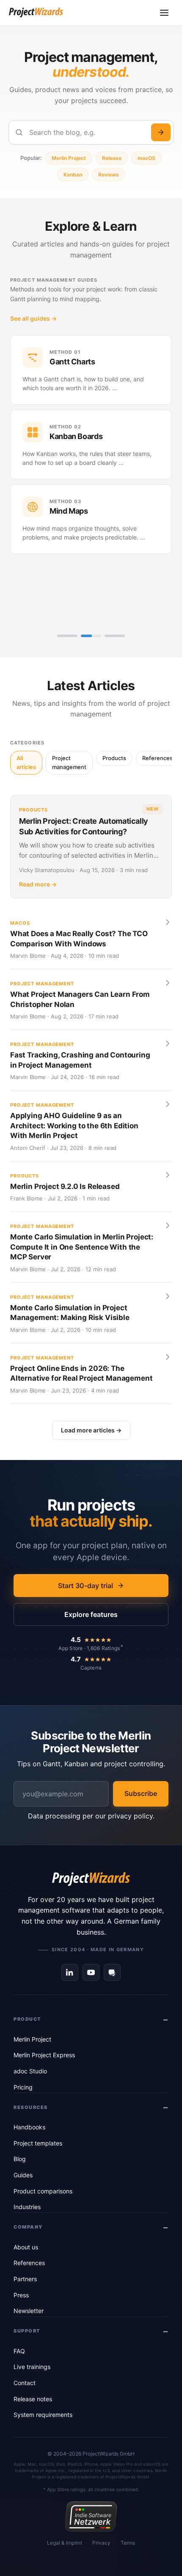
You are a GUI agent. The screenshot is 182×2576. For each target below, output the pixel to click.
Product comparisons (43, 2191)
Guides (23, 2175)
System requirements (43, 2415)
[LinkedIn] (70, 1972)
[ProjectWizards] (91, 1879)
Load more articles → (91, 1430)
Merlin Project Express (44, 2055)
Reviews (109, 175)
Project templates (38, 2143)
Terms (128, 2543)
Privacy (101, 2543)
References (29, 2263)
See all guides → (33, 318)
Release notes (33, 2399)
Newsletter (29, 2311)
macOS (146, 158)
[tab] (67, 636)
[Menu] (164, 13)
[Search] (161, 132)
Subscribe (141, 1793)
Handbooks (29, 2127)
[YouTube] (91, 1972)
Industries (27, 2207)
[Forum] (112, 1972)
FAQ (19, 2351)
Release (112, 158)
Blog (20, 2159)
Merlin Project (69, 158)
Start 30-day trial (85, 1586)
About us (26, 2247)
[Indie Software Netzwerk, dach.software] (91, 2517)
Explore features (91, 1614)
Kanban (73, 175)
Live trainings (32, 2367)
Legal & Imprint (65, 2543)
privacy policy (130, 1816)
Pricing (23, 2087)
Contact (25, 2383)
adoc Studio (30, 2071)
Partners (25, 2279)
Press (21, 2295)
